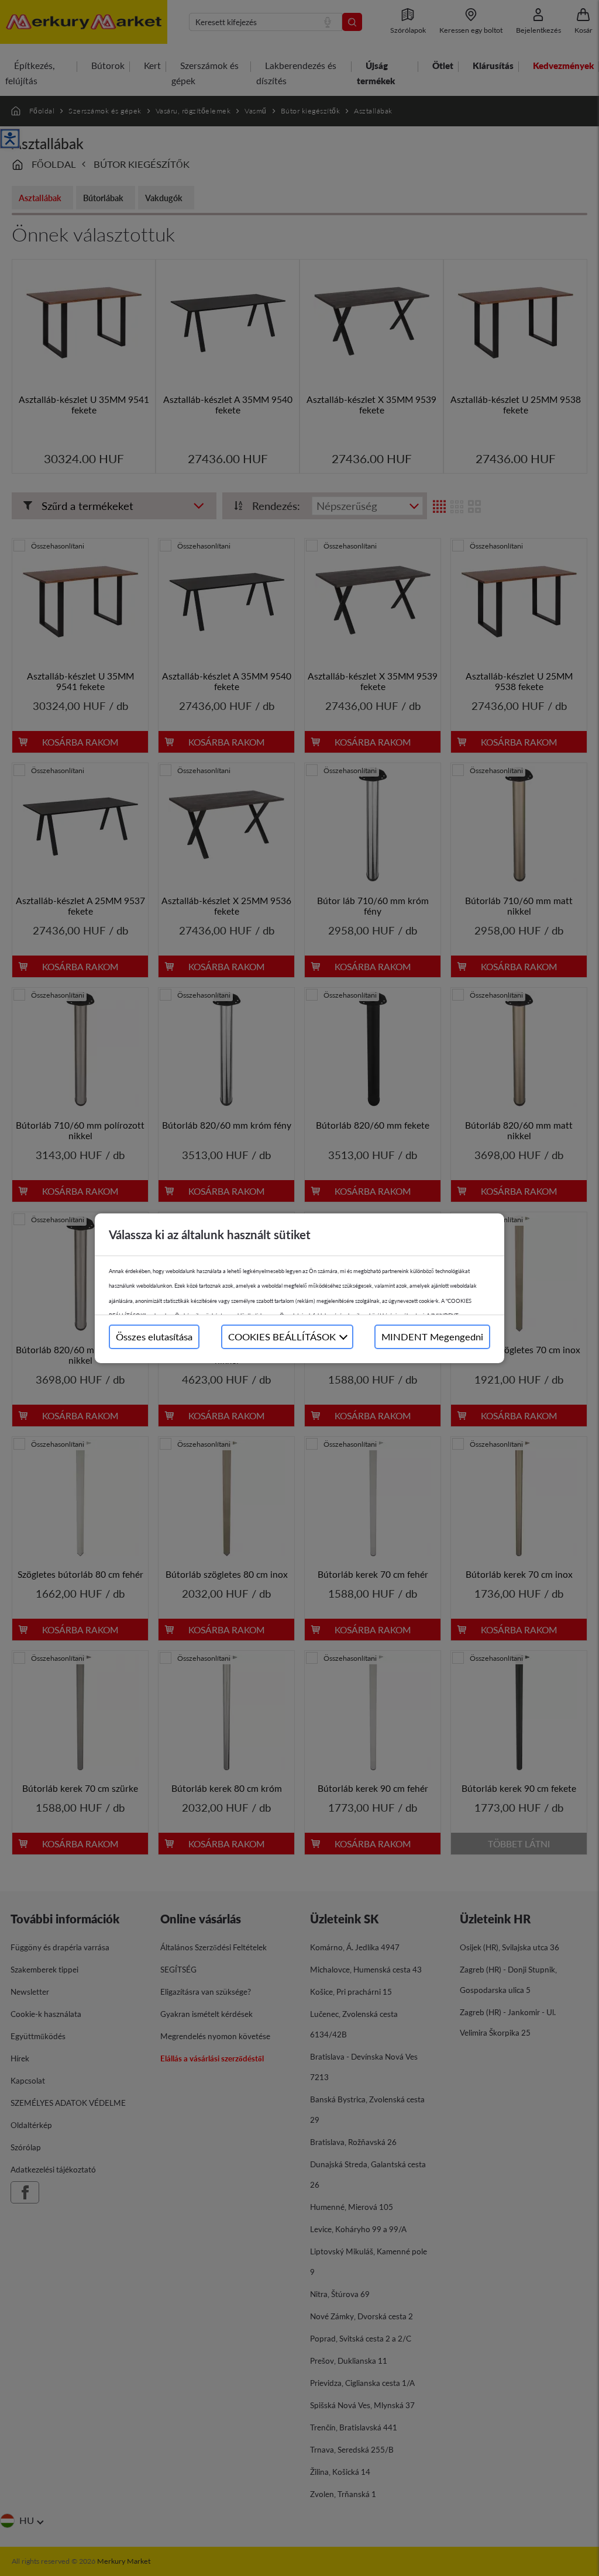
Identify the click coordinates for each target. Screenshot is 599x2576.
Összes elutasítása (154, 1337)
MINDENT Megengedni (432, 1337)
